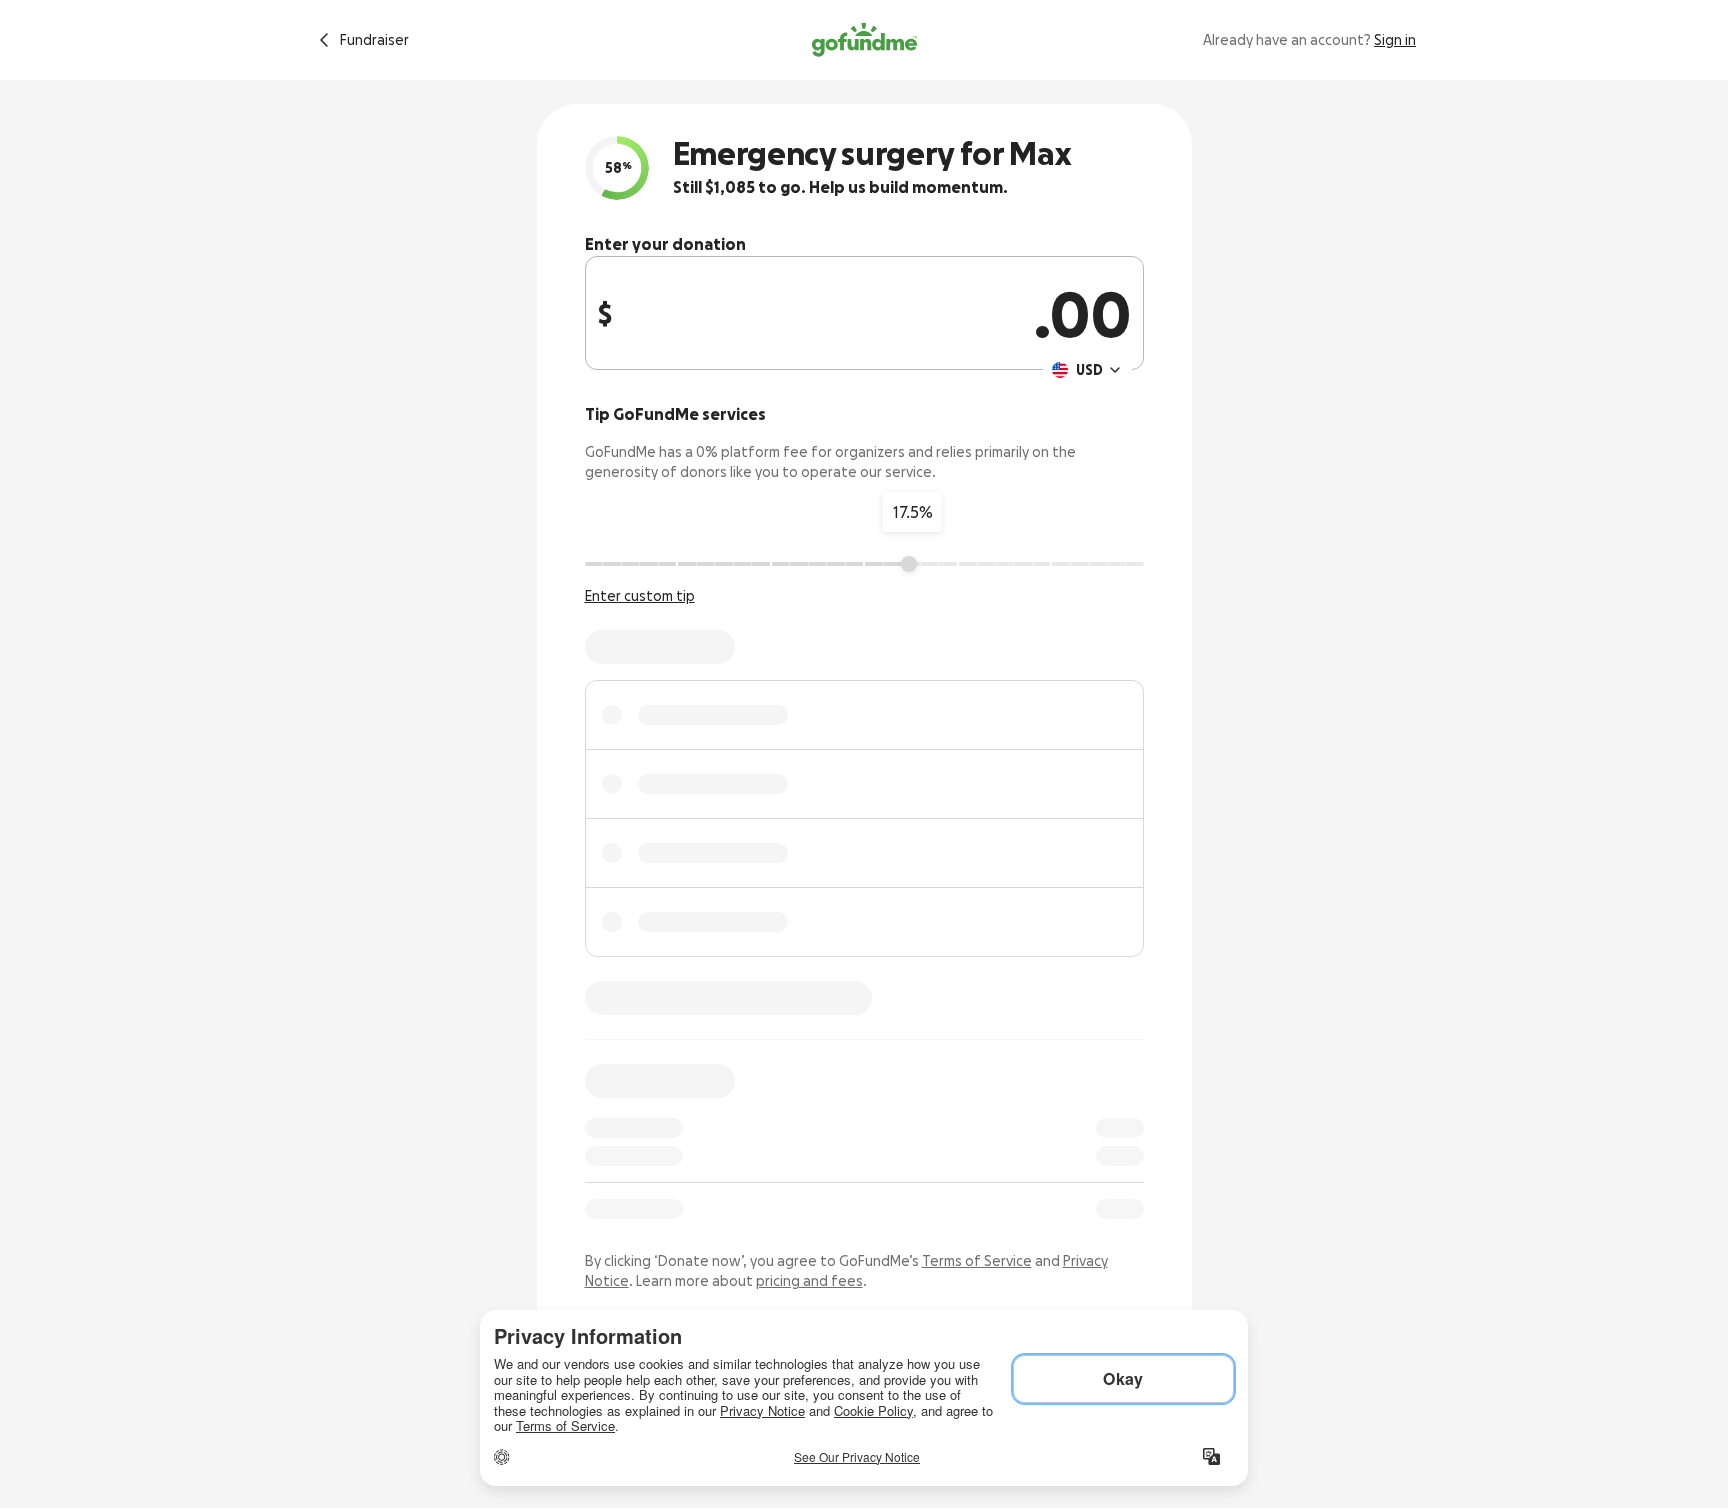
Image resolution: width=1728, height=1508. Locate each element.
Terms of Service (977, 1261)
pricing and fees (809, 1281)
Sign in (1395, 40)
